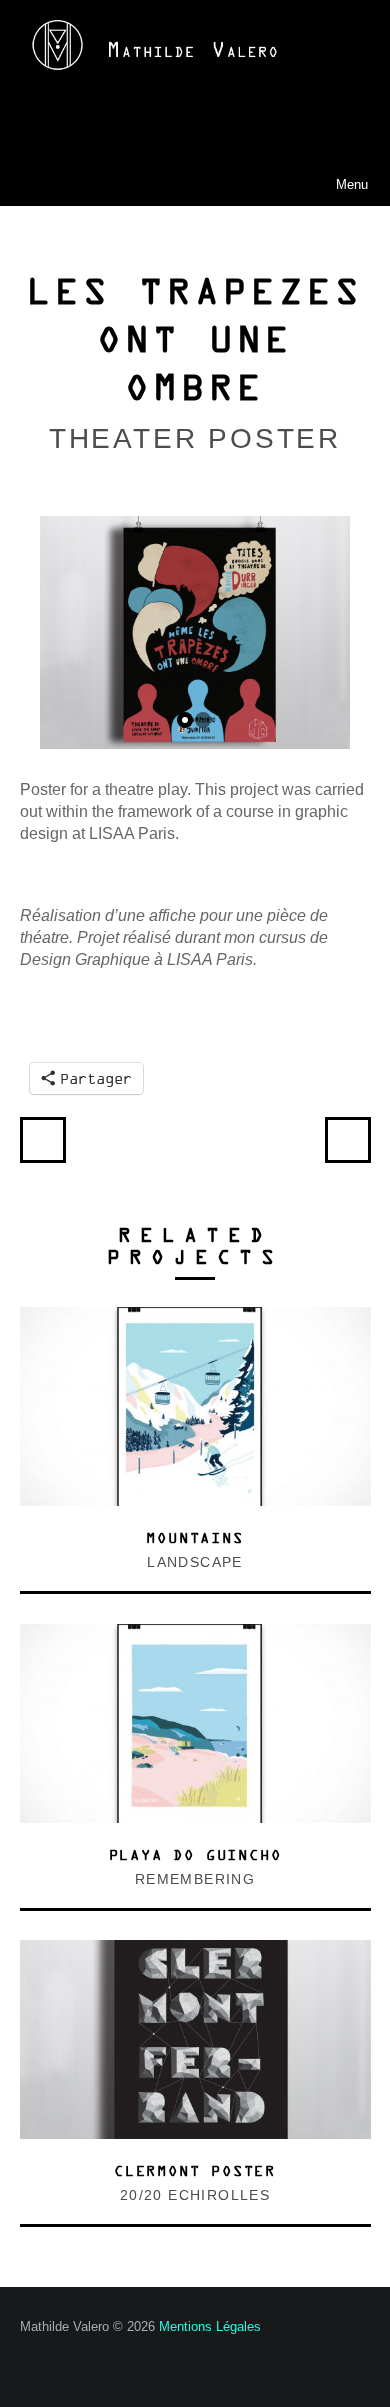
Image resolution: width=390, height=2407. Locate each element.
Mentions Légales (210, 2326)
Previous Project (43, 1140)
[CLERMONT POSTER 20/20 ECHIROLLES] (195, 1950)
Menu (321, 184)
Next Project (348, 1140)
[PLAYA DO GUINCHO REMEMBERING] (195, 1634)
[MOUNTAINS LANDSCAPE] (195, 1317)
